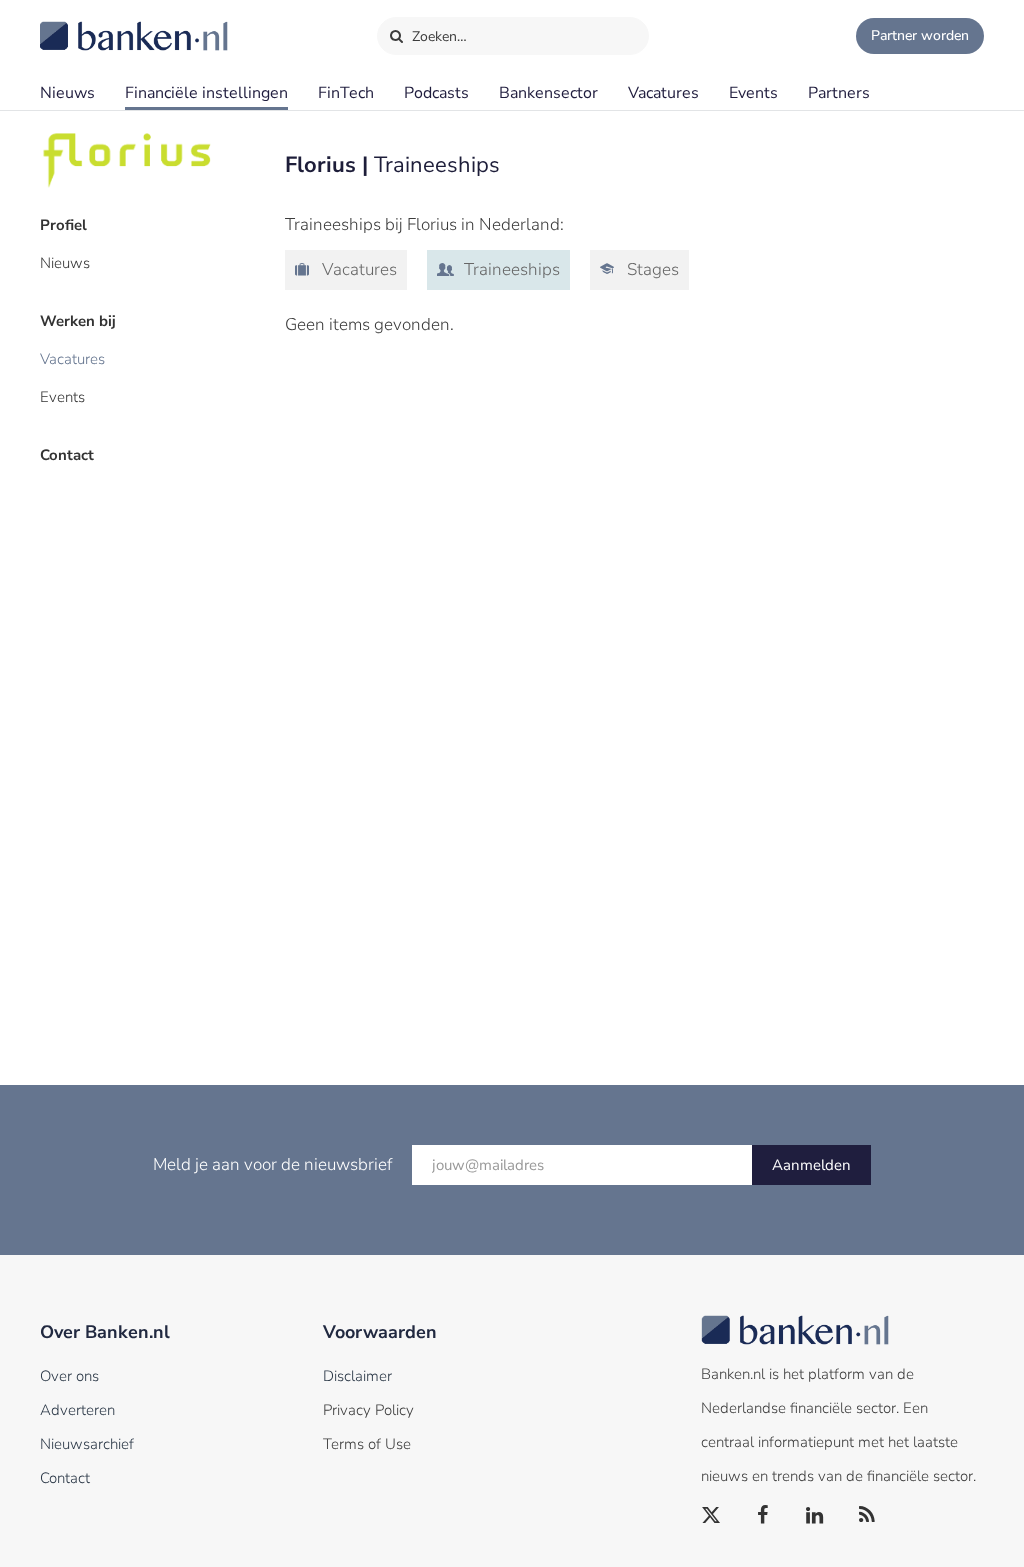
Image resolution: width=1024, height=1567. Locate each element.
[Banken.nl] (85, 23)
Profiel (63, 225)
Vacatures (663, 93)
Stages (651, 269)
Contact (67, 455)
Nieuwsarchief (87, 1444)
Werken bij (78, 321)
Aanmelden (811, 1165)
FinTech (346, 93)
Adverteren (77, 1410)
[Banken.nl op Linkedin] (816, 1516)
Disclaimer (357, 1376)
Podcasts (436, 93)
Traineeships (510, 269)
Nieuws (67, 93)
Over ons (69, 1376)
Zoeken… (437, 36)
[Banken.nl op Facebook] (764, 1516)
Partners (839, 93)
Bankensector (548, 93)
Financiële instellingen (206, 93)
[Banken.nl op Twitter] (712, 1516)
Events (753, 93)
